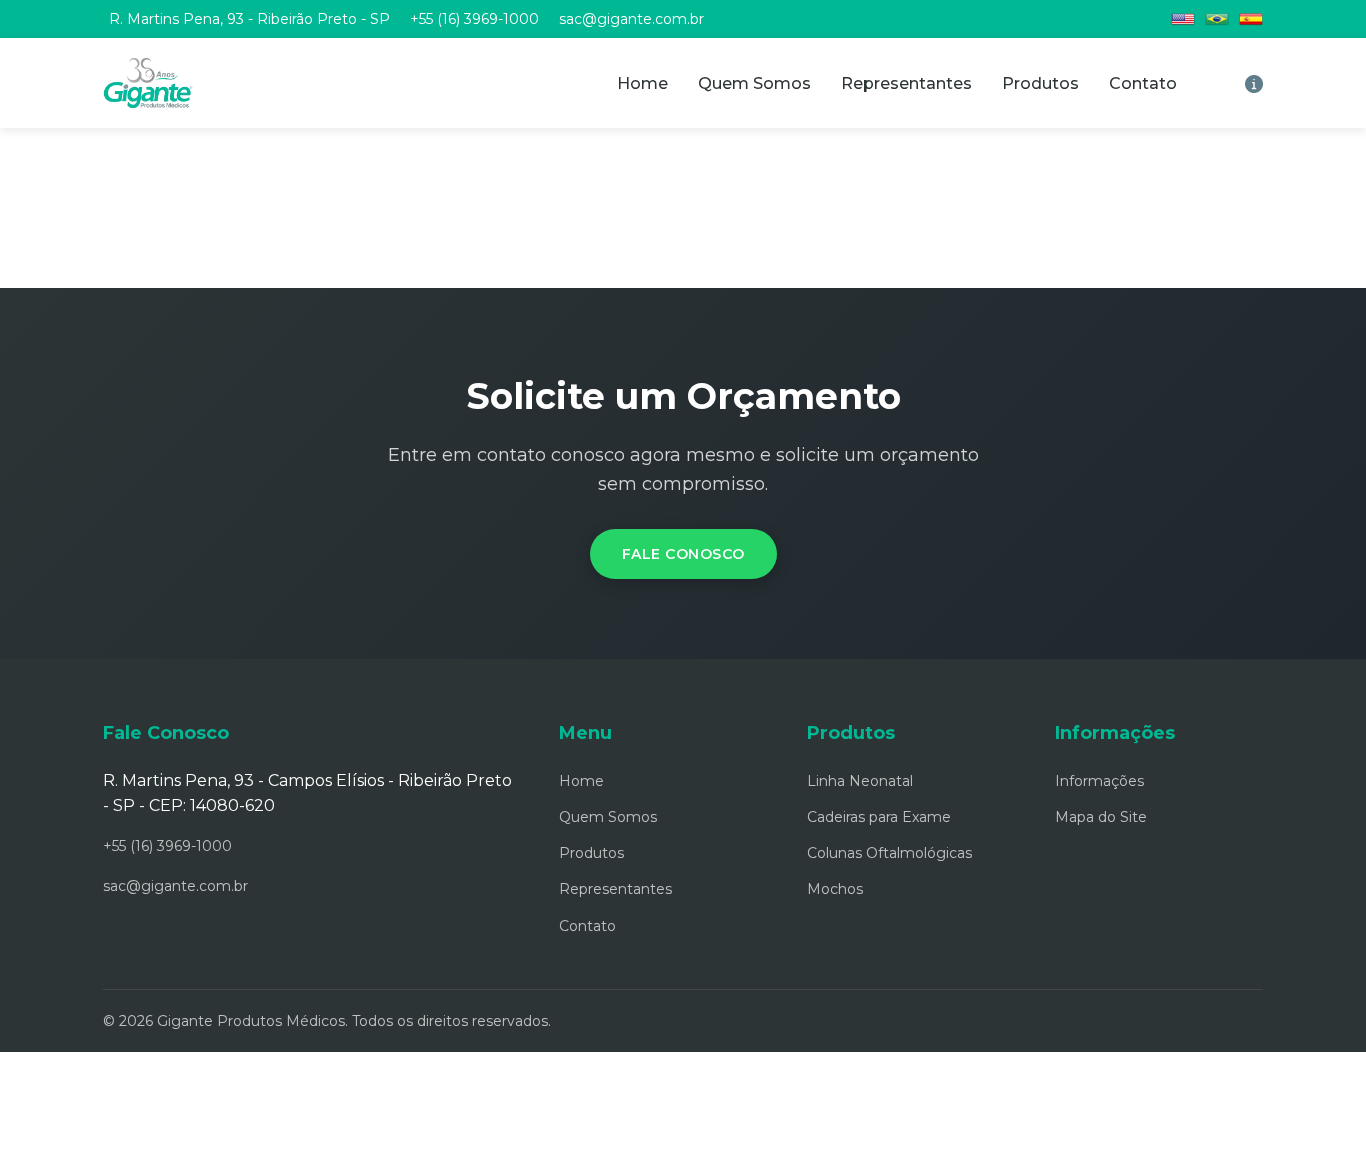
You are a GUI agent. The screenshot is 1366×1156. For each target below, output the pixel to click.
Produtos (1040, 83)
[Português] (1217, 19)
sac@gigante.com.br (631, 19)
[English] (1183, 19)
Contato (1143, 83)
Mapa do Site (1101, 817)
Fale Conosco (683, 554)
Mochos (835, 889)
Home (642, 83)
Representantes (906, 83)
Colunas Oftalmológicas (889, 853)
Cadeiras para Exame (879, 817)
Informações (1099, 781)
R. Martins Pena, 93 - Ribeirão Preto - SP (249, 19)
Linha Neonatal (860, 781)
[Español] (1251, 19)
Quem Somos (754, 83)
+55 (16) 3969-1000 (474, 19)
